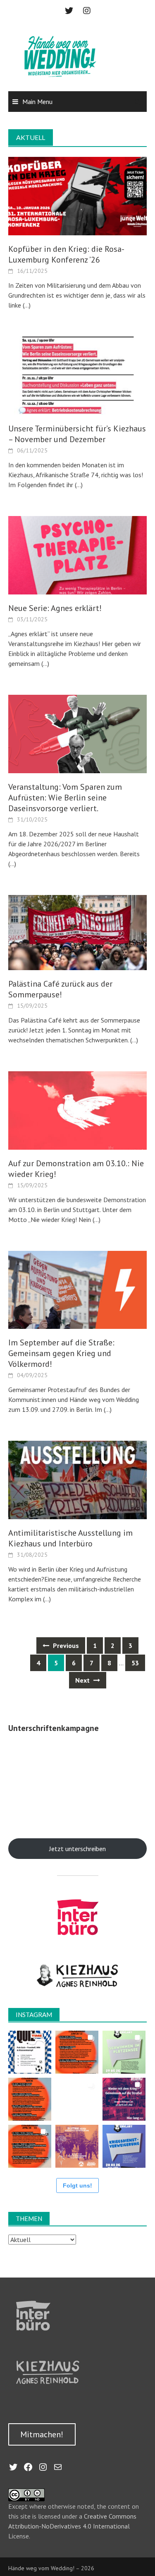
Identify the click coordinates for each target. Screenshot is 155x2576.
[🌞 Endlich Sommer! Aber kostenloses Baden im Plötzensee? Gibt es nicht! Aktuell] (124, 2052)
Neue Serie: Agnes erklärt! (55, 608)
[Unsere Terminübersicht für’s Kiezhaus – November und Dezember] (77, 375)
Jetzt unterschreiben (77, 1849)
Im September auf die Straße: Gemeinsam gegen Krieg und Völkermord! (61, 1353)
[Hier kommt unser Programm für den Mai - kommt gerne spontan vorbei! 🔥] (30, 2099)
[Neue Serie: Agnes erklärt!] (77, 554)
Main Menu (37, 102)
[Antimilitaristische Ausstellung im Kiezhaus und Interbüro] (77, 1479)
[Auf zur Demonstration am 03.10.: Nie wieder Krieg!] (77, 1110)
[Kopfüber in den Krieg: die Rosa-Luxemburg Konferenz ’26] (77, 195)
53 (135, 1663)
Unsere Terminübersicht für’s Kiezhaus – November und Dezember (77, 434)
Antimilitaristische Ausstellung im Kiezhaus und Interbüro (70, 1538)
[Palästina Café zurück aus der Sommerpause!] (77, 932)
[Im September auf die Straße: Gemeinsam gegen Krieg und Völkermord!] (77, 1289)
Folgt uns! (77, 2185)
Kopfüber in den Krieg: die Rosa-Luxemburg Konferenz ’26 (66, 254)
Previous (65, 1646)
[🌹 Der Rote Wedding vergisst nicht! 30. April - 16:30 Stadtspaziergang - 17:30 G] (77, 2146)
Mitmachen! (42, 2434)
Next (83, 1680)
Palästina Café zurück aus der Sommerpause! (60, 989)
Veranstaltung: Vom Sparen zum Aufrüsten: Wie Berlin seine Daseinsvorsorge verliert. (65, 798)
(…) (26, 305)
